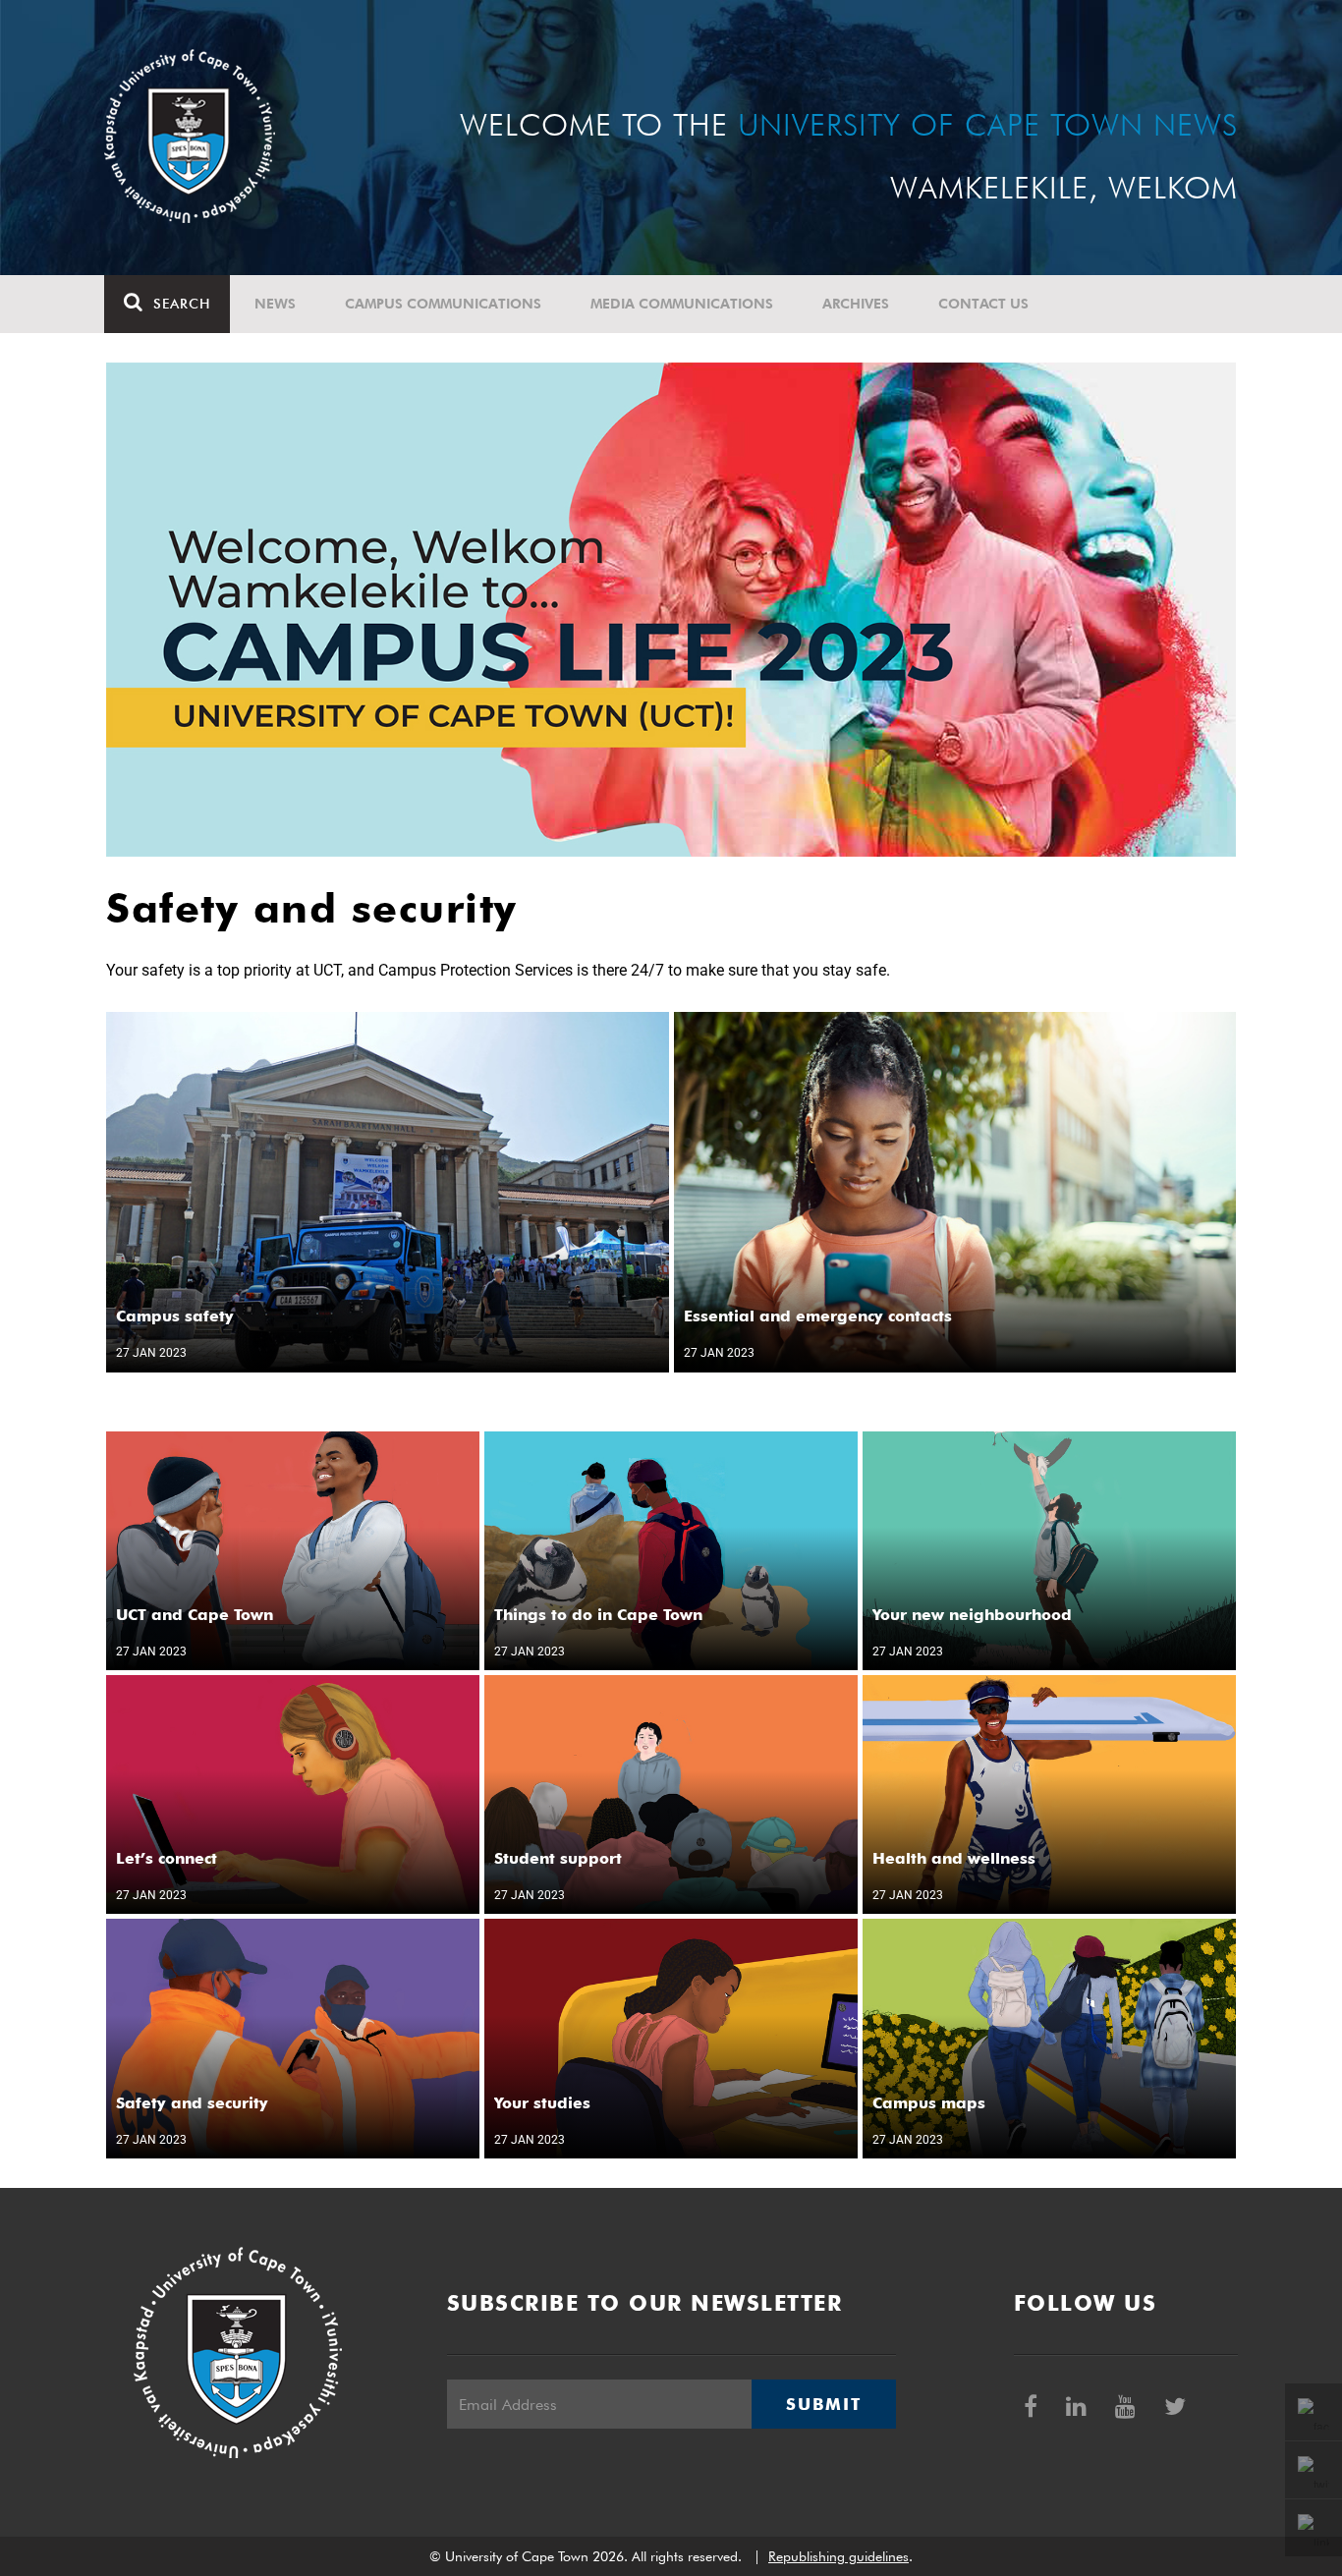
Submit (823, 2404)
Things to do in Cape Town (598, 1615)
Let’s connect (167, 1858)
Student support (558, 1858)
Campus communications (443, 304)
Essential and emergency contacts (818, 1316)
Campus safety (175, 1316)
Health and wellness (954, 1858)
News (275, 304)
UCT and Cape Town (195, 1615)
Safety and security (192, 2103)
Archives (856, 304)
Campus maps (929, 2103)
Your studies (542, 2103)
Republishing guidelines (839, 2556)
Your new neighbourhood (972, 1615)
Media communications (682, 304)
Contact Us (983, 304)
